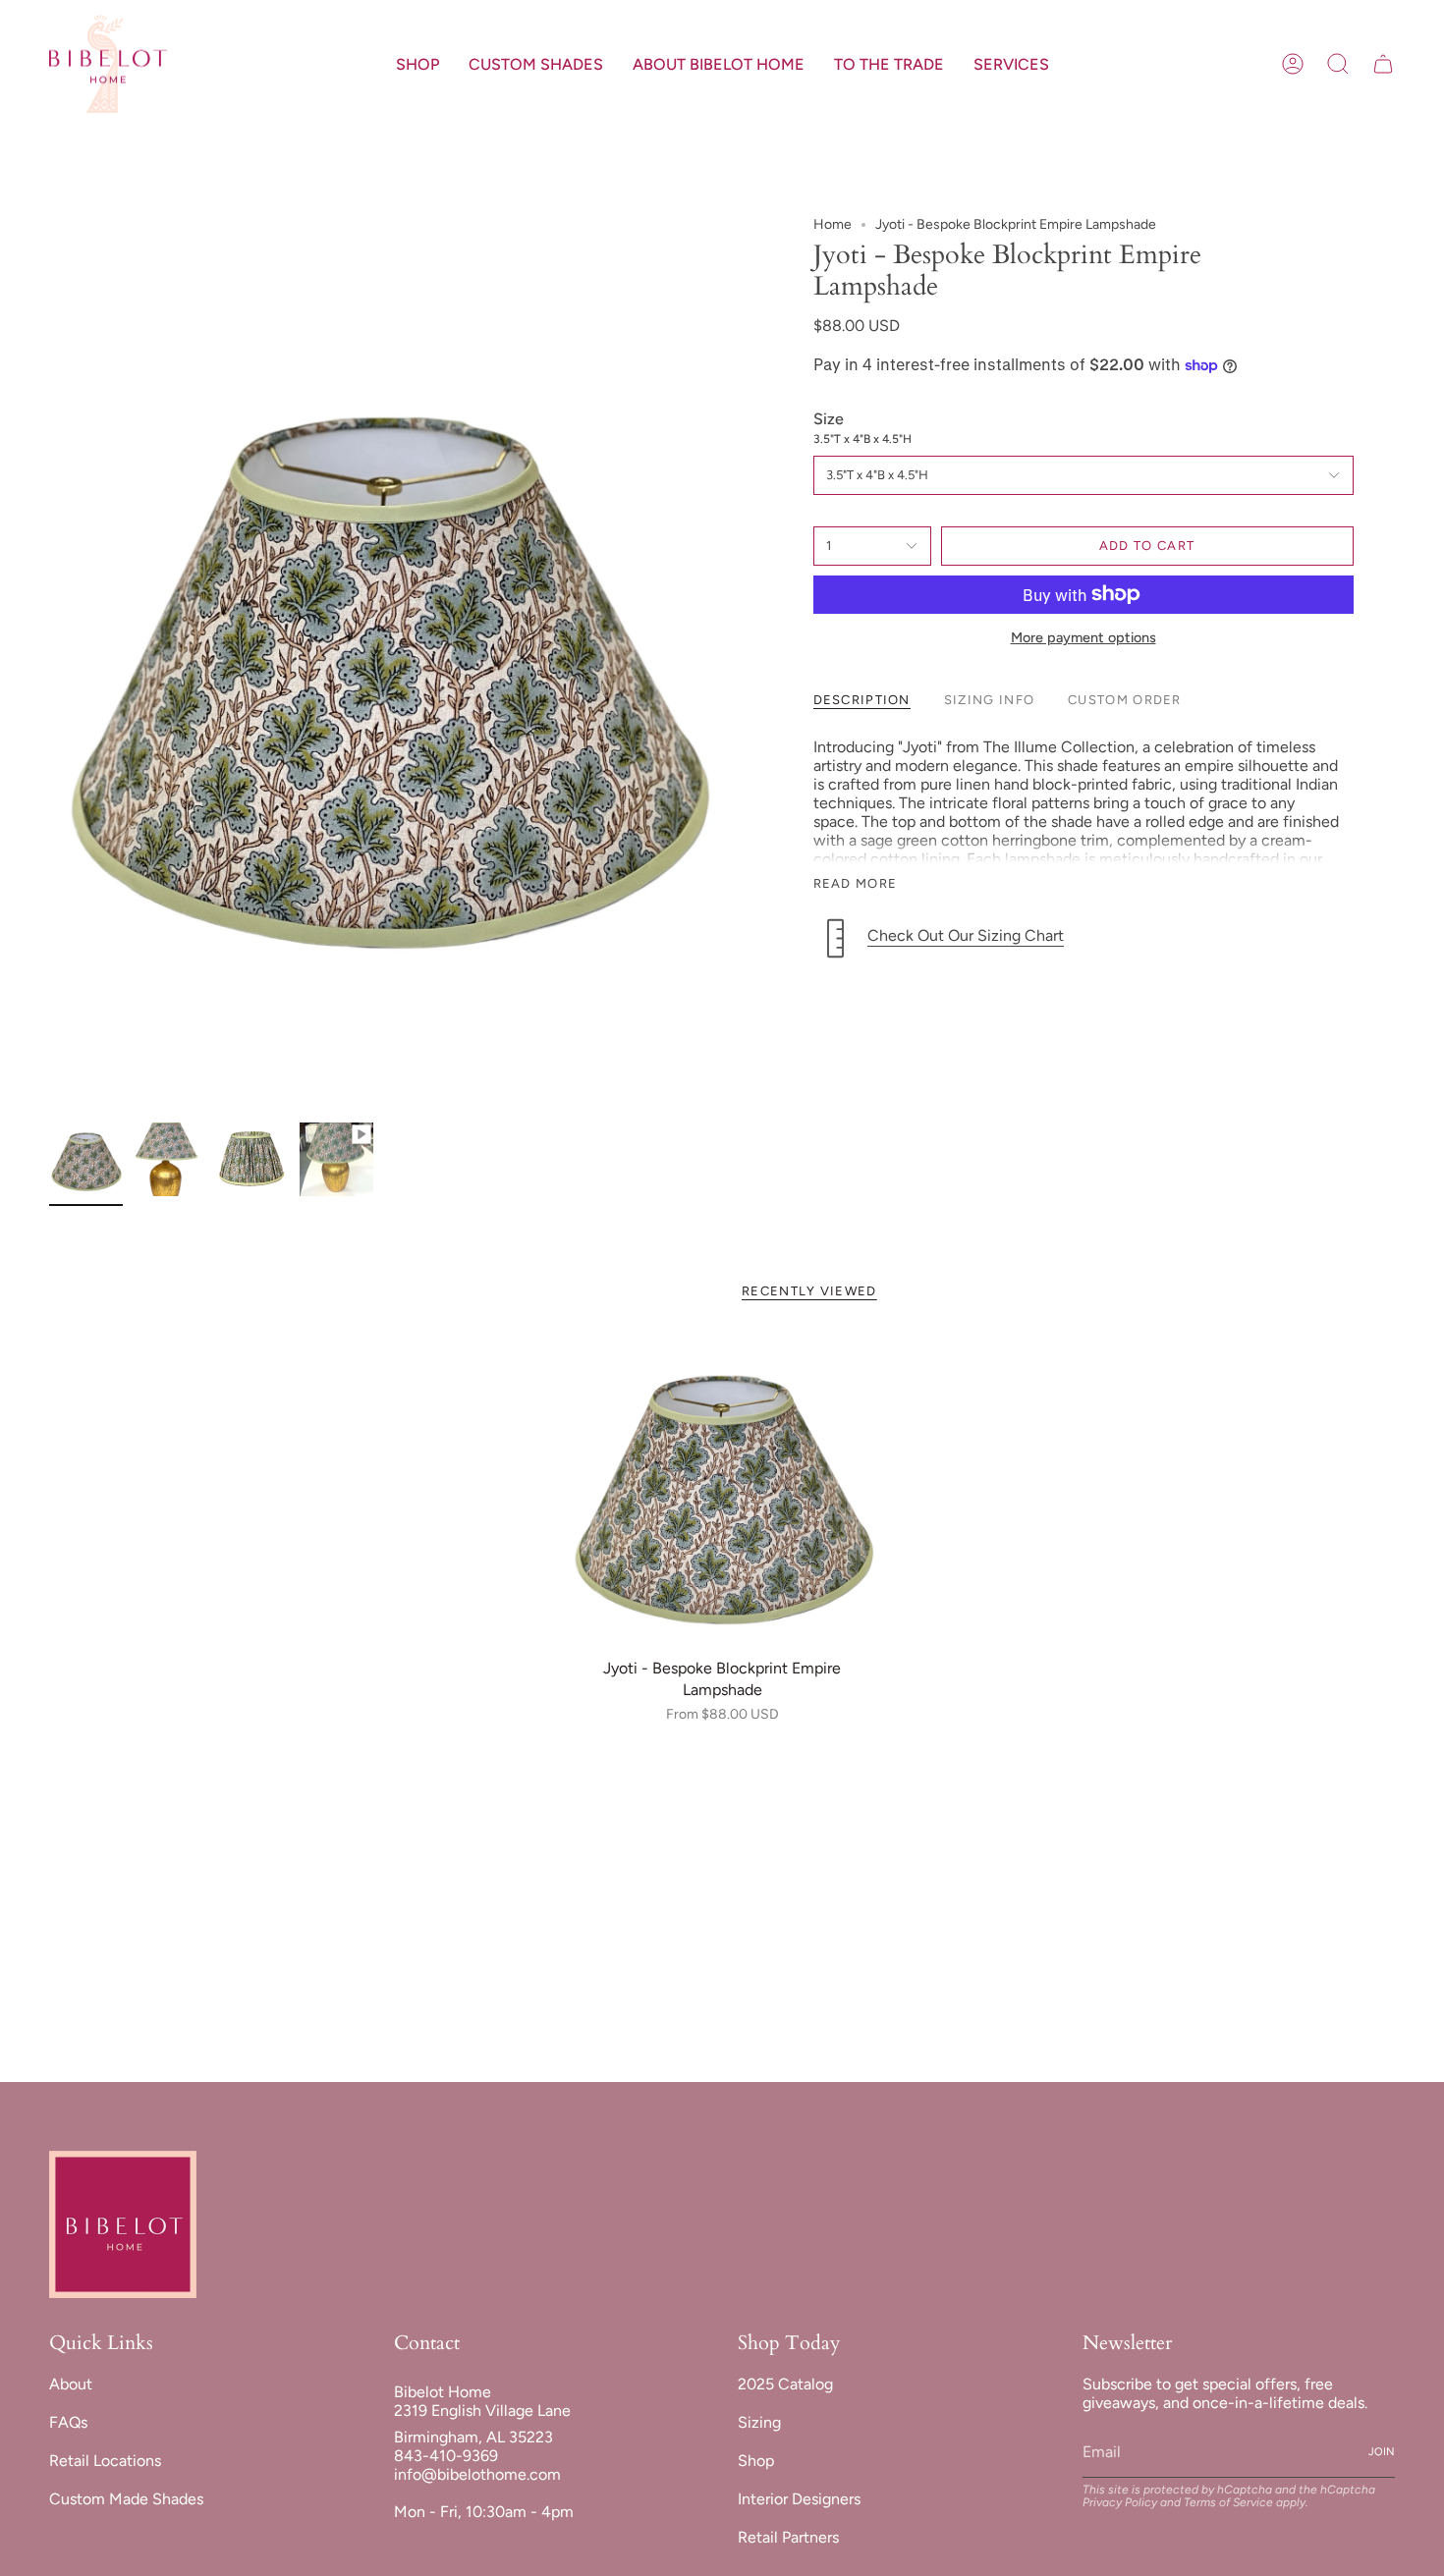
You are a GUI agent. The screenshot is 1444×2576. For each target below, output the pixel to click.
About (71, 2384)
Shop (756, 2461)
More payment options (1083, 637)
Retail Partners (788, 2537)
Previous (49, 665)
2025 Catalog (785, 2384)
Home (833, 224)
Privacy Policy (1120, 2502)
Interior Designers (799, 2499)
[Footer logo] (123, 2224)
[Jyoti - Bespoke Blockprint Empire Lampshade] (722, 1491)
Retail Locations (105, 2461)
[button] (417, 64)
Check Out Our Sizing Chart (966, 935)
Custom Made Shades (126, 2499)
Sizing (759, 2422)
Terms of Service (1228, 2502)
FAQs (68, 2422)
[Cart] (1383, 64)
